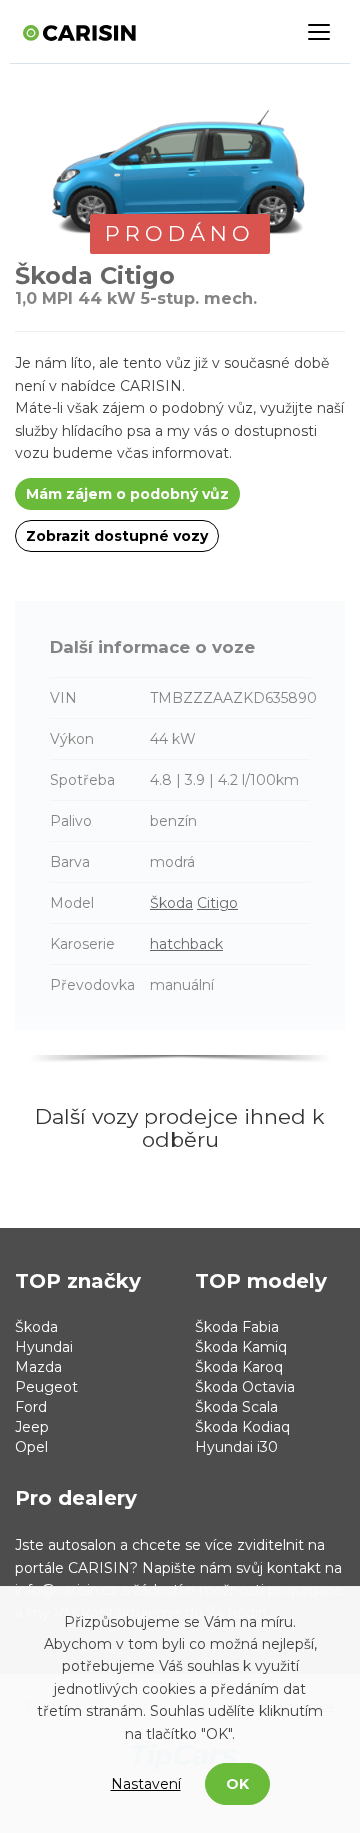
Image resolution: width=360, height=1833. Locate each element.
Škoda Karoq (239, 1367)
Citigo (217, 903)
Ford (31, 1407)
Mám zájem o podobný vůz (127, 494)
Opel (31, 1447)
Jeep (32, 1427)
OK (237, 1784)
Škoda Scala (236, 1407)
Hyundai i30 (236, 1447)
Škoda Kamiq (241, 1347)
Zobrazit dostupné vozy (117, 536)
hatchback (186, 944)
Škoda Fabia (237, 1327)
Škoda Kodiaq (242, 1427)
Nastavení (146, 1784)
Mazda (38, 1367)
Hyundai (44, 1347)
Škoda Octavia (245, 1387)
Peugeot (46, 1387)
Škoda (171, 903)
